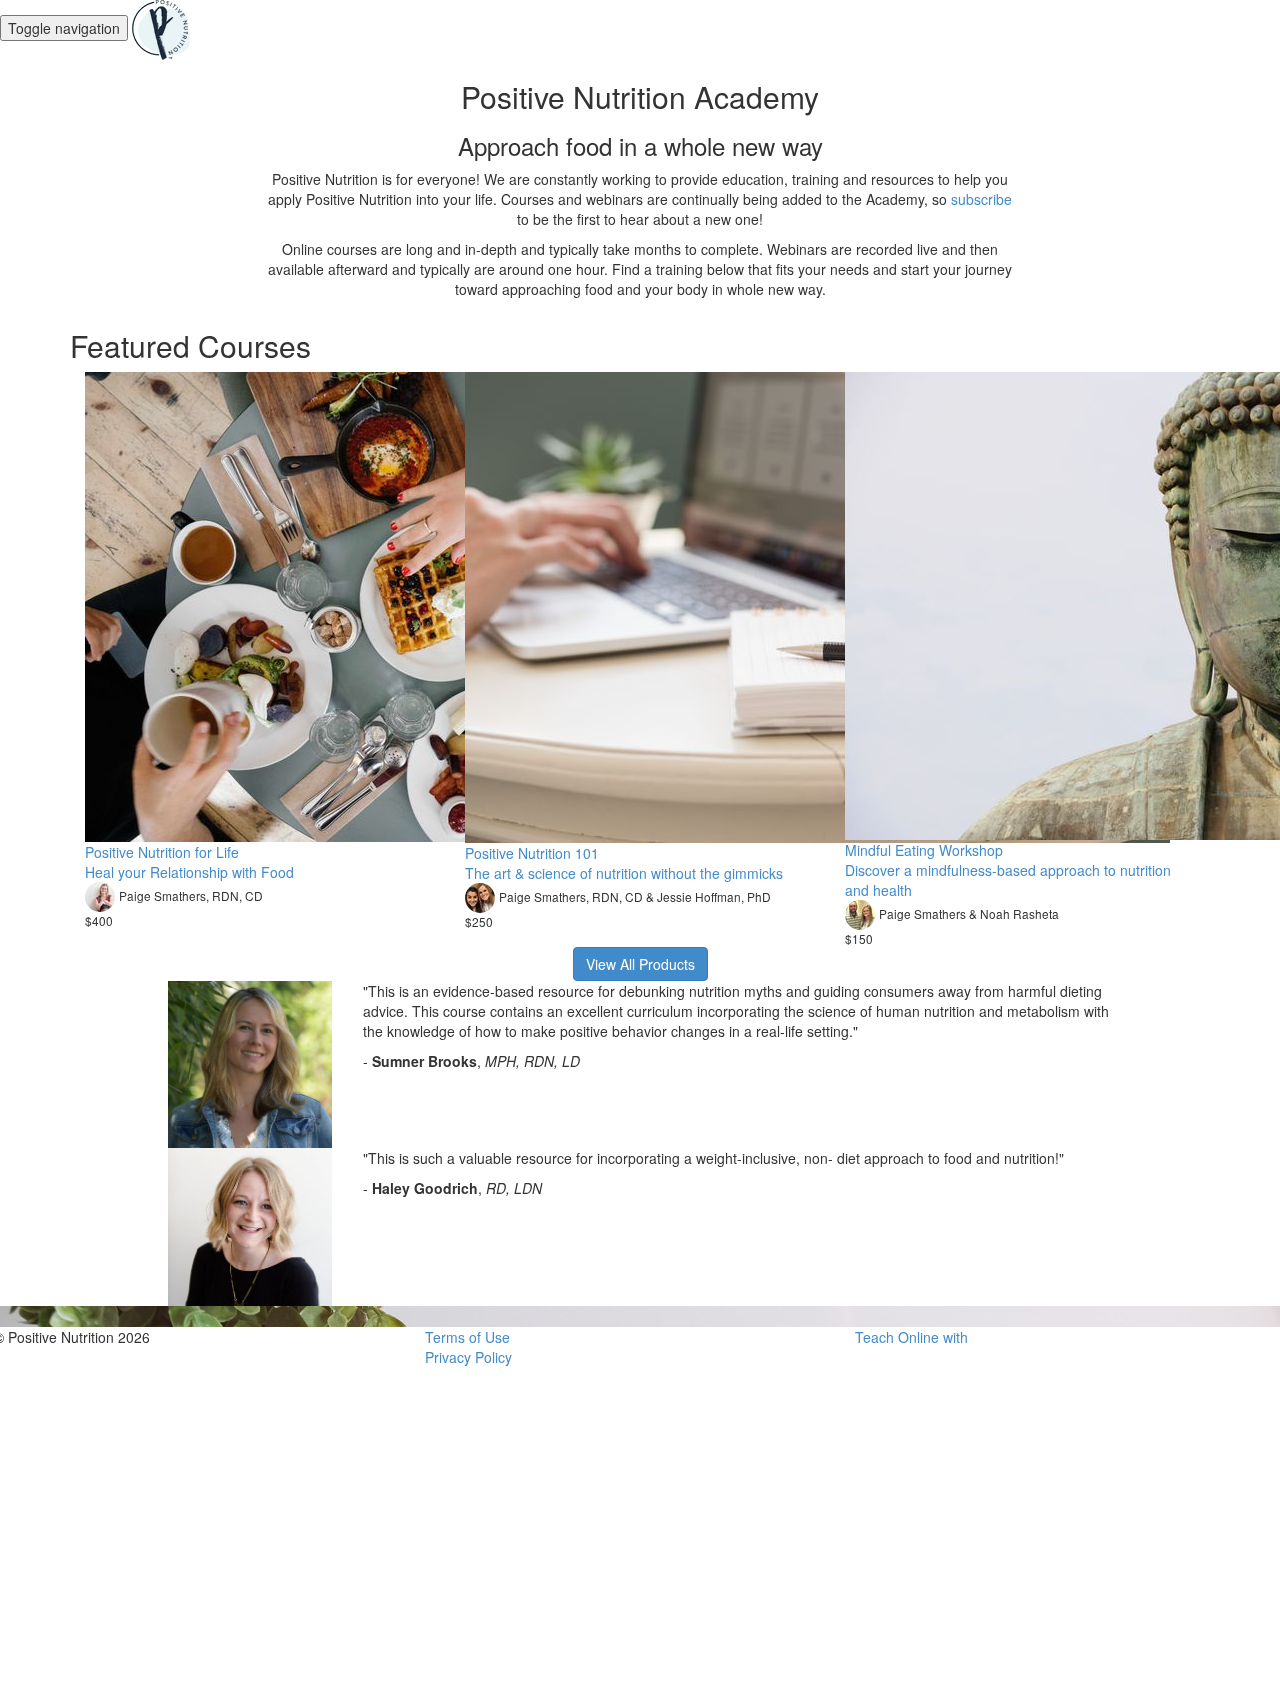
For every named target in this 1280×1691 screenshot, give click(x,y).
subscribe (981, 199)
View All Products (640, 964)
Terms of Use (467, 1337)
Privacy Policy (468, 1357)
